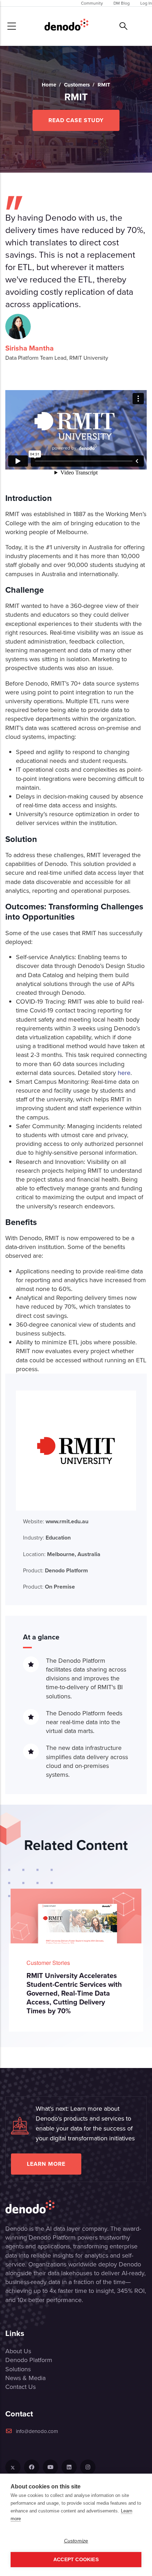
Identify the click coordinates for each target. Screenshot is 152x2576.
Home (49, 85)
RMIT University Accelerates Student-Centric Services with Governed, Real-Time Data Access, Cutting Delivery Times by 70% (74, 1993)
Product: (55, 1570)
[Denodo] (66, 26)
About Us (18, 2351)
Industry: (47, 1538)
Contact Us (21, 2387)
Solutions (18, 2369)
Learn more (46, 2164)
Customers (77, 85)
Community (92, 3)
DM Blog (122, 3)
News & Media (25, 2378)
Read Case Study (76, 120)
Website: (56, 1521)
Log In (146, 3)
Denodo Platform (29, 2360)
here (124, 1073)
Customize (76, 2541)
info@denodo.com (37, 2431)
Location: (62, 1554)
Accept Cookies (76, 2560)
